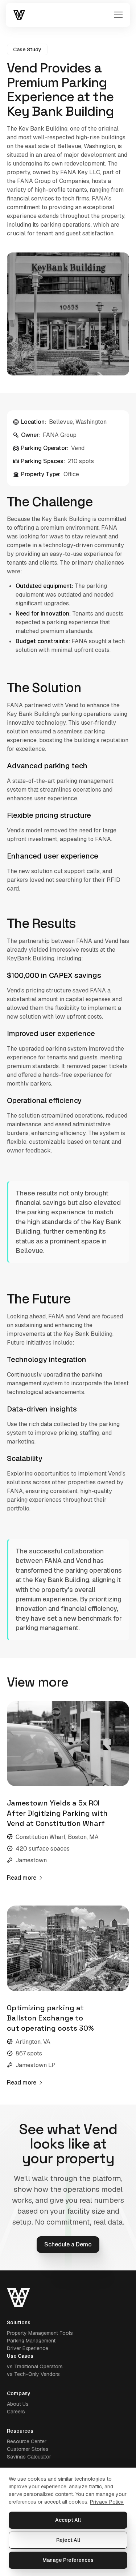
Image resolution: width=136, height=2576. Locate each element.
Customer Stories (28, 2449)
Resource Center (27, 2441)
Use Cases (20, 2356)
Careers (16, 2412)
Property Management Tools (40, 2333)
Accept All (68, 2520)
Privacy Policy (107, 2502)
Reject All (68, 2540)
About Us (18, 2404)
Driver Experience (28, 2348)
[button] (117, 15)
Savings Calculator (29, 2457)
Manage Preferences (68, 2560)
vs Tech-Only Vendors (33, 2374)
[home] (19, 15)
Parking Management (31, 2341)
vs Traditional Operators (35, 2366)
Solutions (19, 2322)
